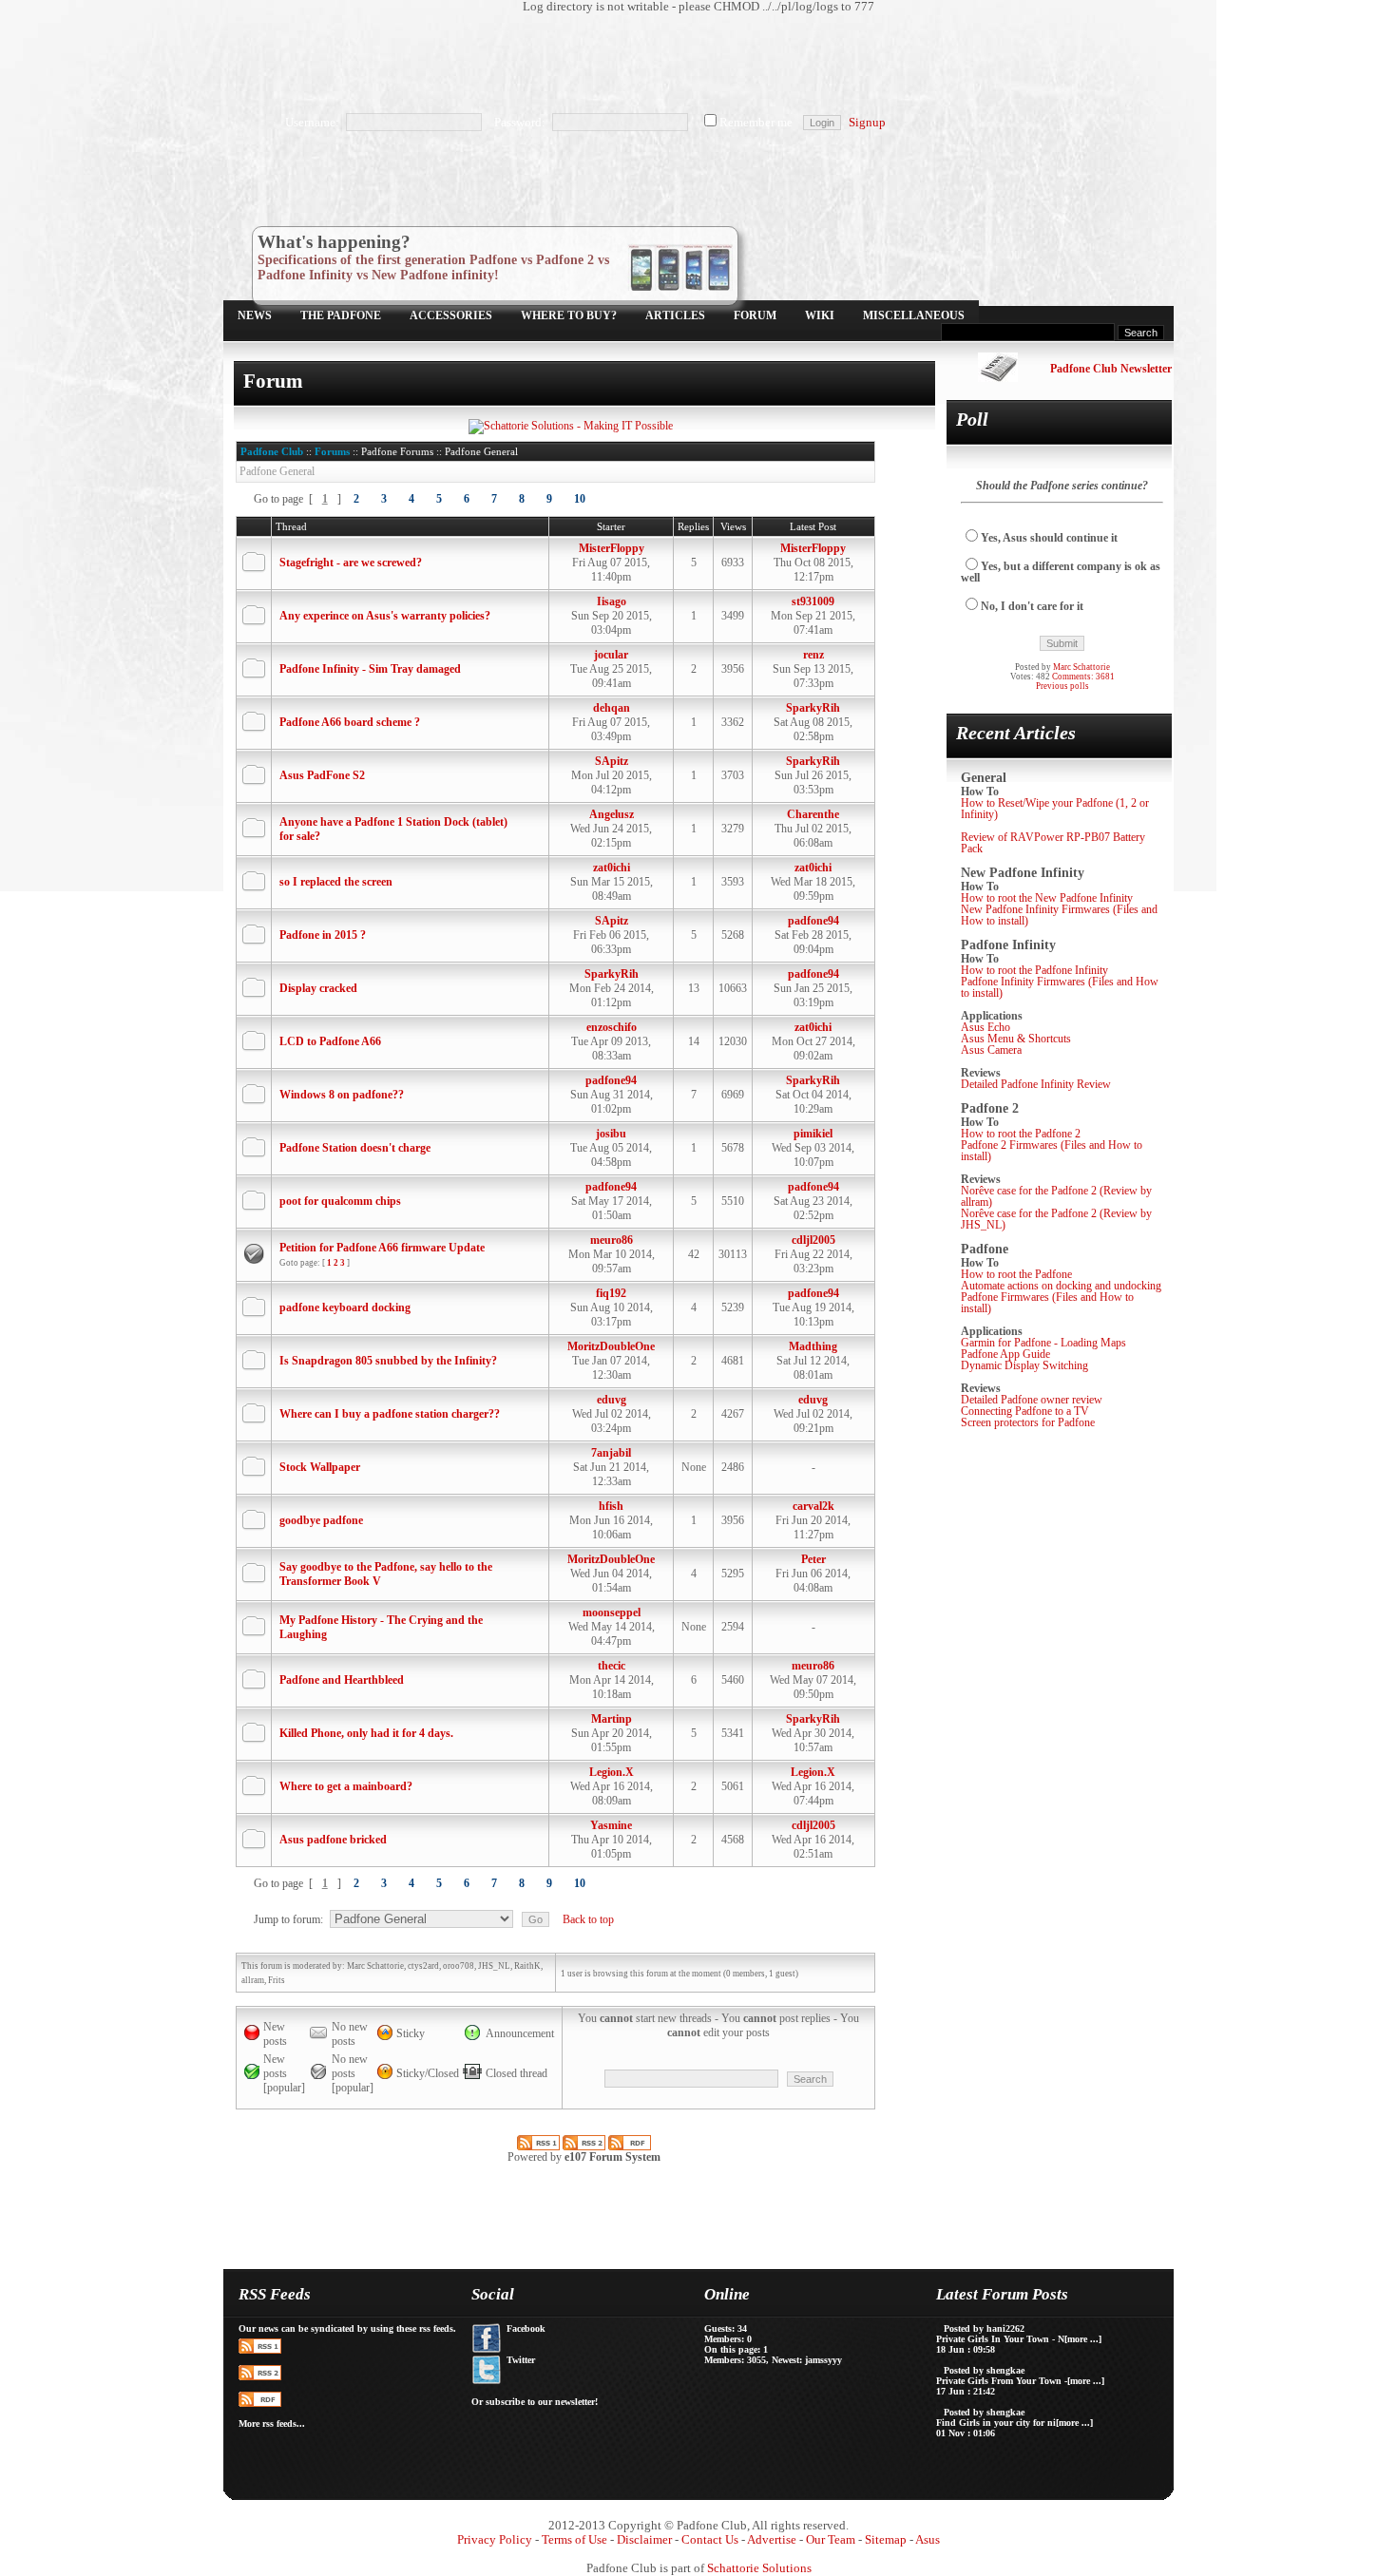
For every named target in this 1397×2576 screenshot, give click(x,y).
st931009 (813, 601)
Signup (867, 123)
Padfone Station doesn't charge (355, 1148)
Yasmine (611, 1825)
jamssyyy (823, 2360)
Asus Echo (986, 1027)
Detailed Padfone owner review (1032, 1400)
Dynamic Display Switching (1024, 1365)
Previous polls (1062, 686)
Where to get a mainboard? (346, 1786)
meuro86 (612, 1240)
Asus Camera (991, 1050)
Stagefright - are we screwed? (351, 563)
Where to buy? (569, 315)
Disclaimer (644, 2540)
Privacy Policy (495, 2540)
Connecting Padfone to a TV (1025, 1411)
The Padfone (341, 315)
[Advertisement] (689, 62)
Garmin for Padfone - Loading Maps (1043, 1343)
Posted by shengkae (984, 2370)
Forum (755, 315)
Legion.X (612, 1772)
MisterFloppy (612, 548)
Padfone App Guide (1005, 1354)
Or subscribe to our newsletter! (535, 2402)
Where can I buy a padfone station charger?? (390, 1414)
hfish (611, 1506)
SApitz (612, 761)
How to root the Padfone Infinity (1034, 970)
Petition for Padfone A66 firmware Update (382, 1248)
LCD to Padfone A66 (330, 1041)
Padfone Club (272, 451)
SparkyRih (813, 708)
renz (813, 655)
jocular (611, 655)
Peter (813, 1559)
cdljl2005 (813, 1240)
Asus (928, 2540)
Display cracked (318, 988)
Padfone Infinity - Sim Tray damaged (370, 669)
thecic (612, 1666)
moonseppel (612, 1612)
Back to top (588, 1919)
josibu (611, 1134)
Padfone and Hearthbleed (342, 1680)
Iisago (612, 601)
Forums (332, 451)
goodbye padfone (321, 1520)
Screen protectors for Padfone (1028, 1422)
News (255, 315)
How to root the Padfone (1016, 1274)
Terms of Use (574, 2540)
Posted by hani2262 (984, 2328)
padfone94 (813, 921)
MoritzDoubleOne (611, 1346)
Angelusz (612, 814)
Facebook (526, 2328)
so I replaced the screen (336, 882)
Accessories (451, 315)
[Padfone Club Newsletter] (998, 378)
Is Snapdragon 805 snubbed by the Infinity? (388, 1361)
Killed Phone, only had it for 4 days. (366, 1733)
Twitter (521, 2360)
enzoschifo (612, 1027)
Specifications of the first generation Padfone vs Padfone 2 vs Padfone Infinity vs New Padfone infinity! (433, 267)
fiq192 (611, 1293)
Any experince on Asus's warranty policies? (385, 616)
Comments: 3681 (1083, 677)
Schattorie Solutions (759, 2568)
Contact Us (710, 2540)
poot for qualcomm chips (340, 1201)
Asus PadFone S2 (322, 775)
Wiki (820, 315)
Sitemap (886, 2540)
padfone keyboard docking (345, 1307)
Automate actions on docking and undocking (1061, 1286)
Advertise (772, 2540)
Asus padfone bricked (333, 1840)
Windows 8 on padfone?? (342, 1095)
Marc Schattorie (1081, 667)
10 (580, 499)
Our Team (831, 2540)
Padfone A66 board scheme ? (350, 722)
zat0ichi (612, 868)
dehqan (612, 708)
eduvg (612, 1400)
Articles (675, 315)
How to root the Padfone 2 (1021, 1134)
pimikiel (813, 1134)
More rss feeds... (272, 2423)
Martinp (612, 1719)
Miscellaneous (914, 315)
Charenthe (813, 814)
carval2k (813, 1506)
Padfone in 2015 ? (323, 935)
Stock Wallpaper (320, 1467)
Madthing (813, 1346)
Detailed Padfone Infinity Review (1036, 1084)
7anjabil (611, 1453)
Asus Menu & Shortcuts (1016, 1039)
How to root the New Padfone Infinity (1047, 898)
